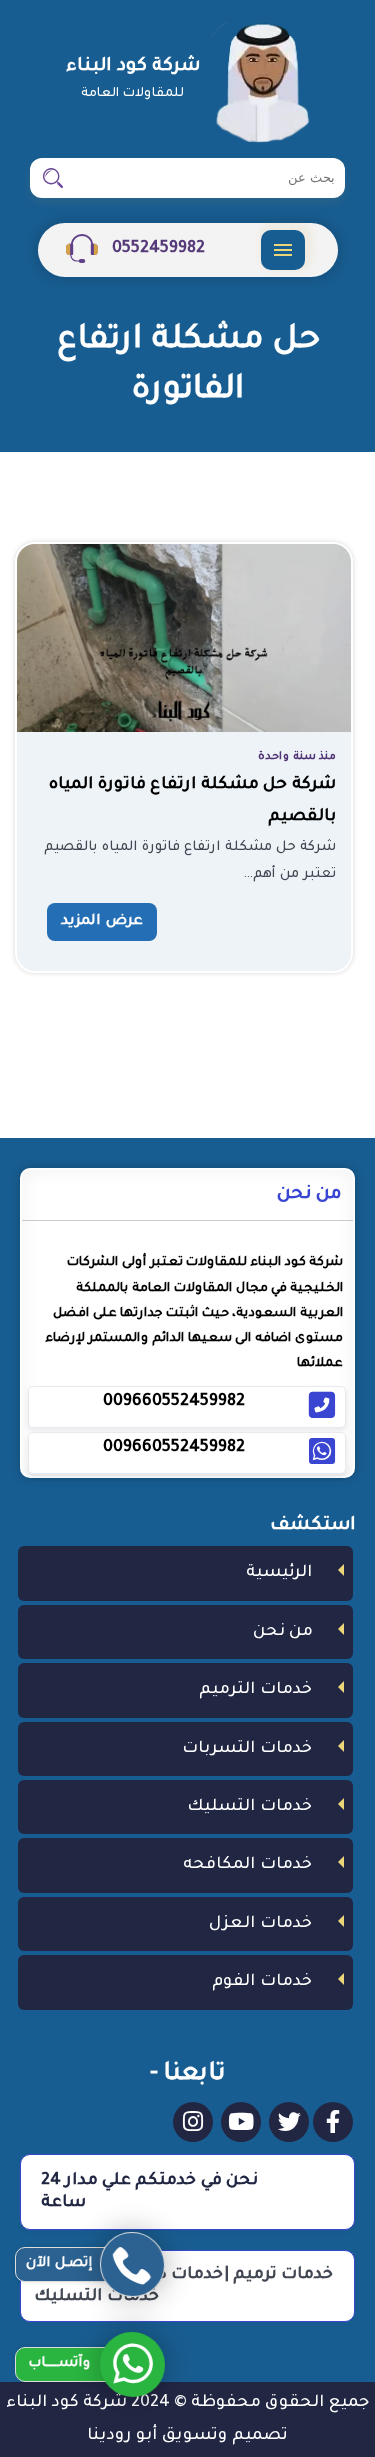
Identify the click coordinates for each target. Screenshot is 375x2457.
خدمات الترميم (255, 1690)
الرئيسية (279, 1573)
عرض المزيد (102, 922)
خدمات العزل (260, 1924)
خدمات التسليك (249, 1807)
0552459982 (156, 249)
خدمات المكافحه (247, 1865)
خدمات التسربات (247, 1749)
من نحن (283, 1632)
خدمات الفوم (262, 1982)
